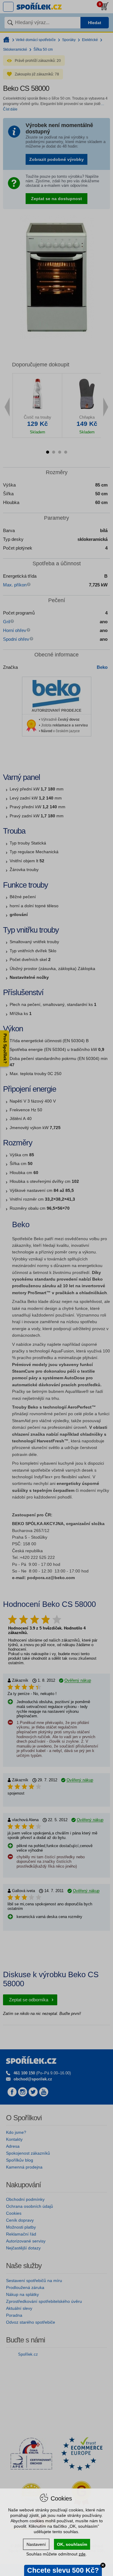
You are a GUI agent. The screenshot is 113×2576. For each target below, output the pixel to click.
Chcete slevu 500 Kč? (63, 2570)
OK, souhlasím (72, 2544)
